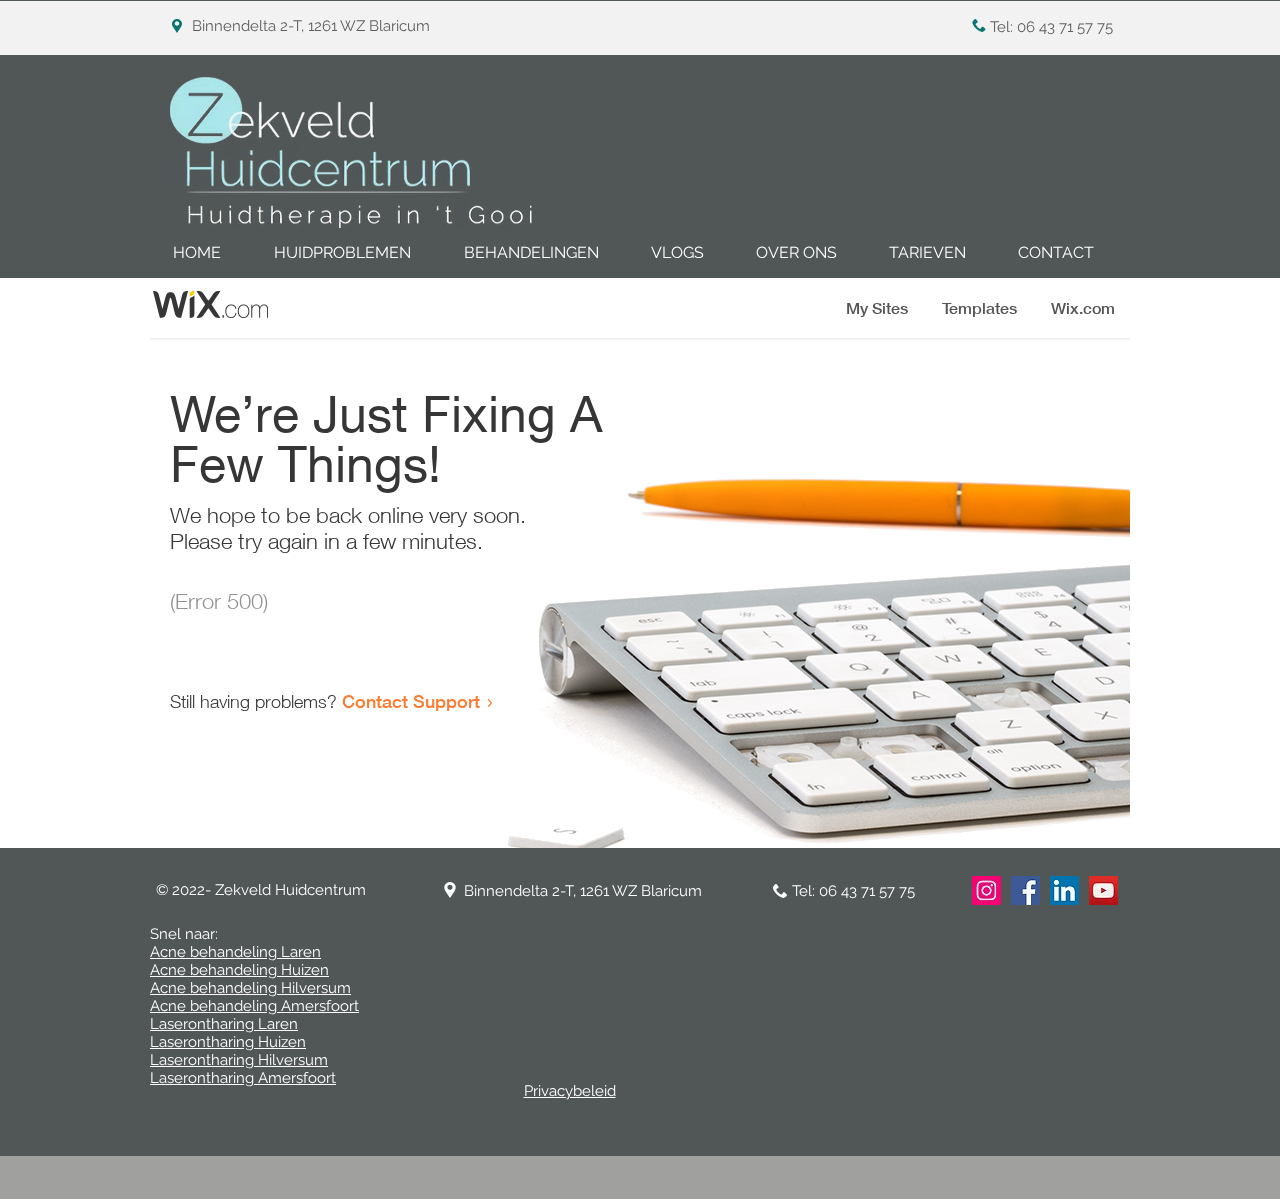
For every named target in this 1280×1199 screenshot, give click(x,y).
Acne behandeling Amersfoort (254, 1006)
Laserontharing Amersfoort (243, 1078)
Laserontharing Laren (224, 1024)
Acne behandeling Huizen (239, 970)
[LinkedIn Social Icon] (1064, 890)
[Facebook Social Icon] (1025, 890)
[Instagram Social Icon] (986, 890)
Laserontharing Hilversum (239, 1060)
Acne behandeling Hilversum (250, 988)
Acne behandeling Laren (235, 952)
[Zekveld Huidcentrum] (1103, 890)
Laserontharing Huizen (228, 1042)
